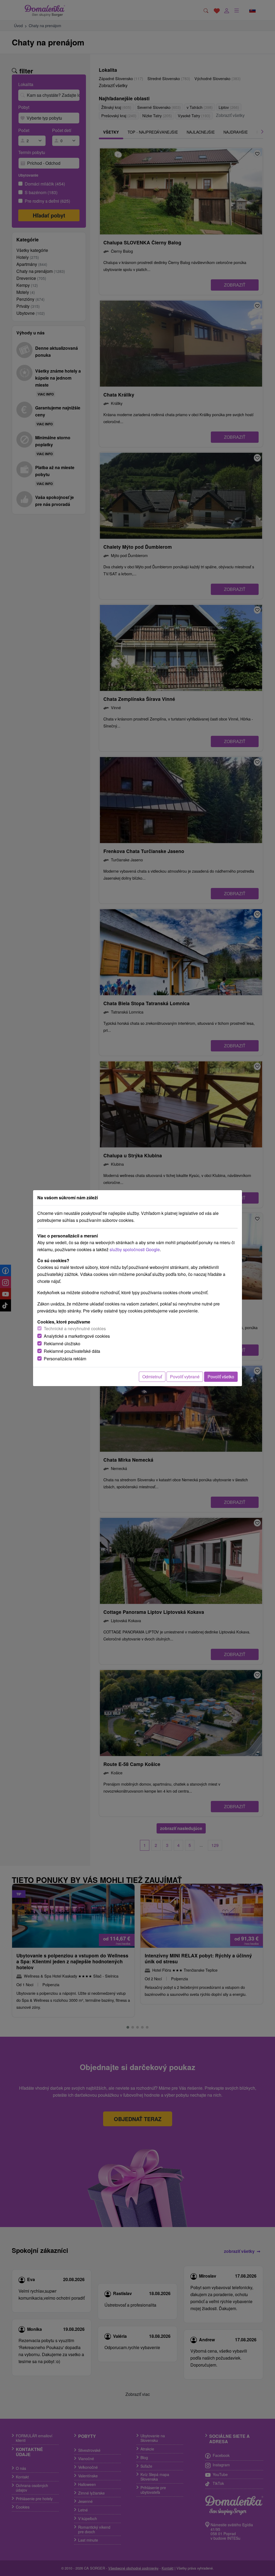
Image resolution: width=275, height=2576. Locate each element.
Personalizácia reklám (65, 1359)
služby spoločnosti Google (135, 1249)
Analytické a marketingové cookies (77, 1336)
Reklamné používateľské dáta (72, 1351)
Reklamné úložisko (62, 1344)
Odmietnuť (152, 1377)
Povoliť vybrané (185, 1377)
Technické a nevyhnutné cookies (75, 1328)
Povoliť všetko (221, 1377)
